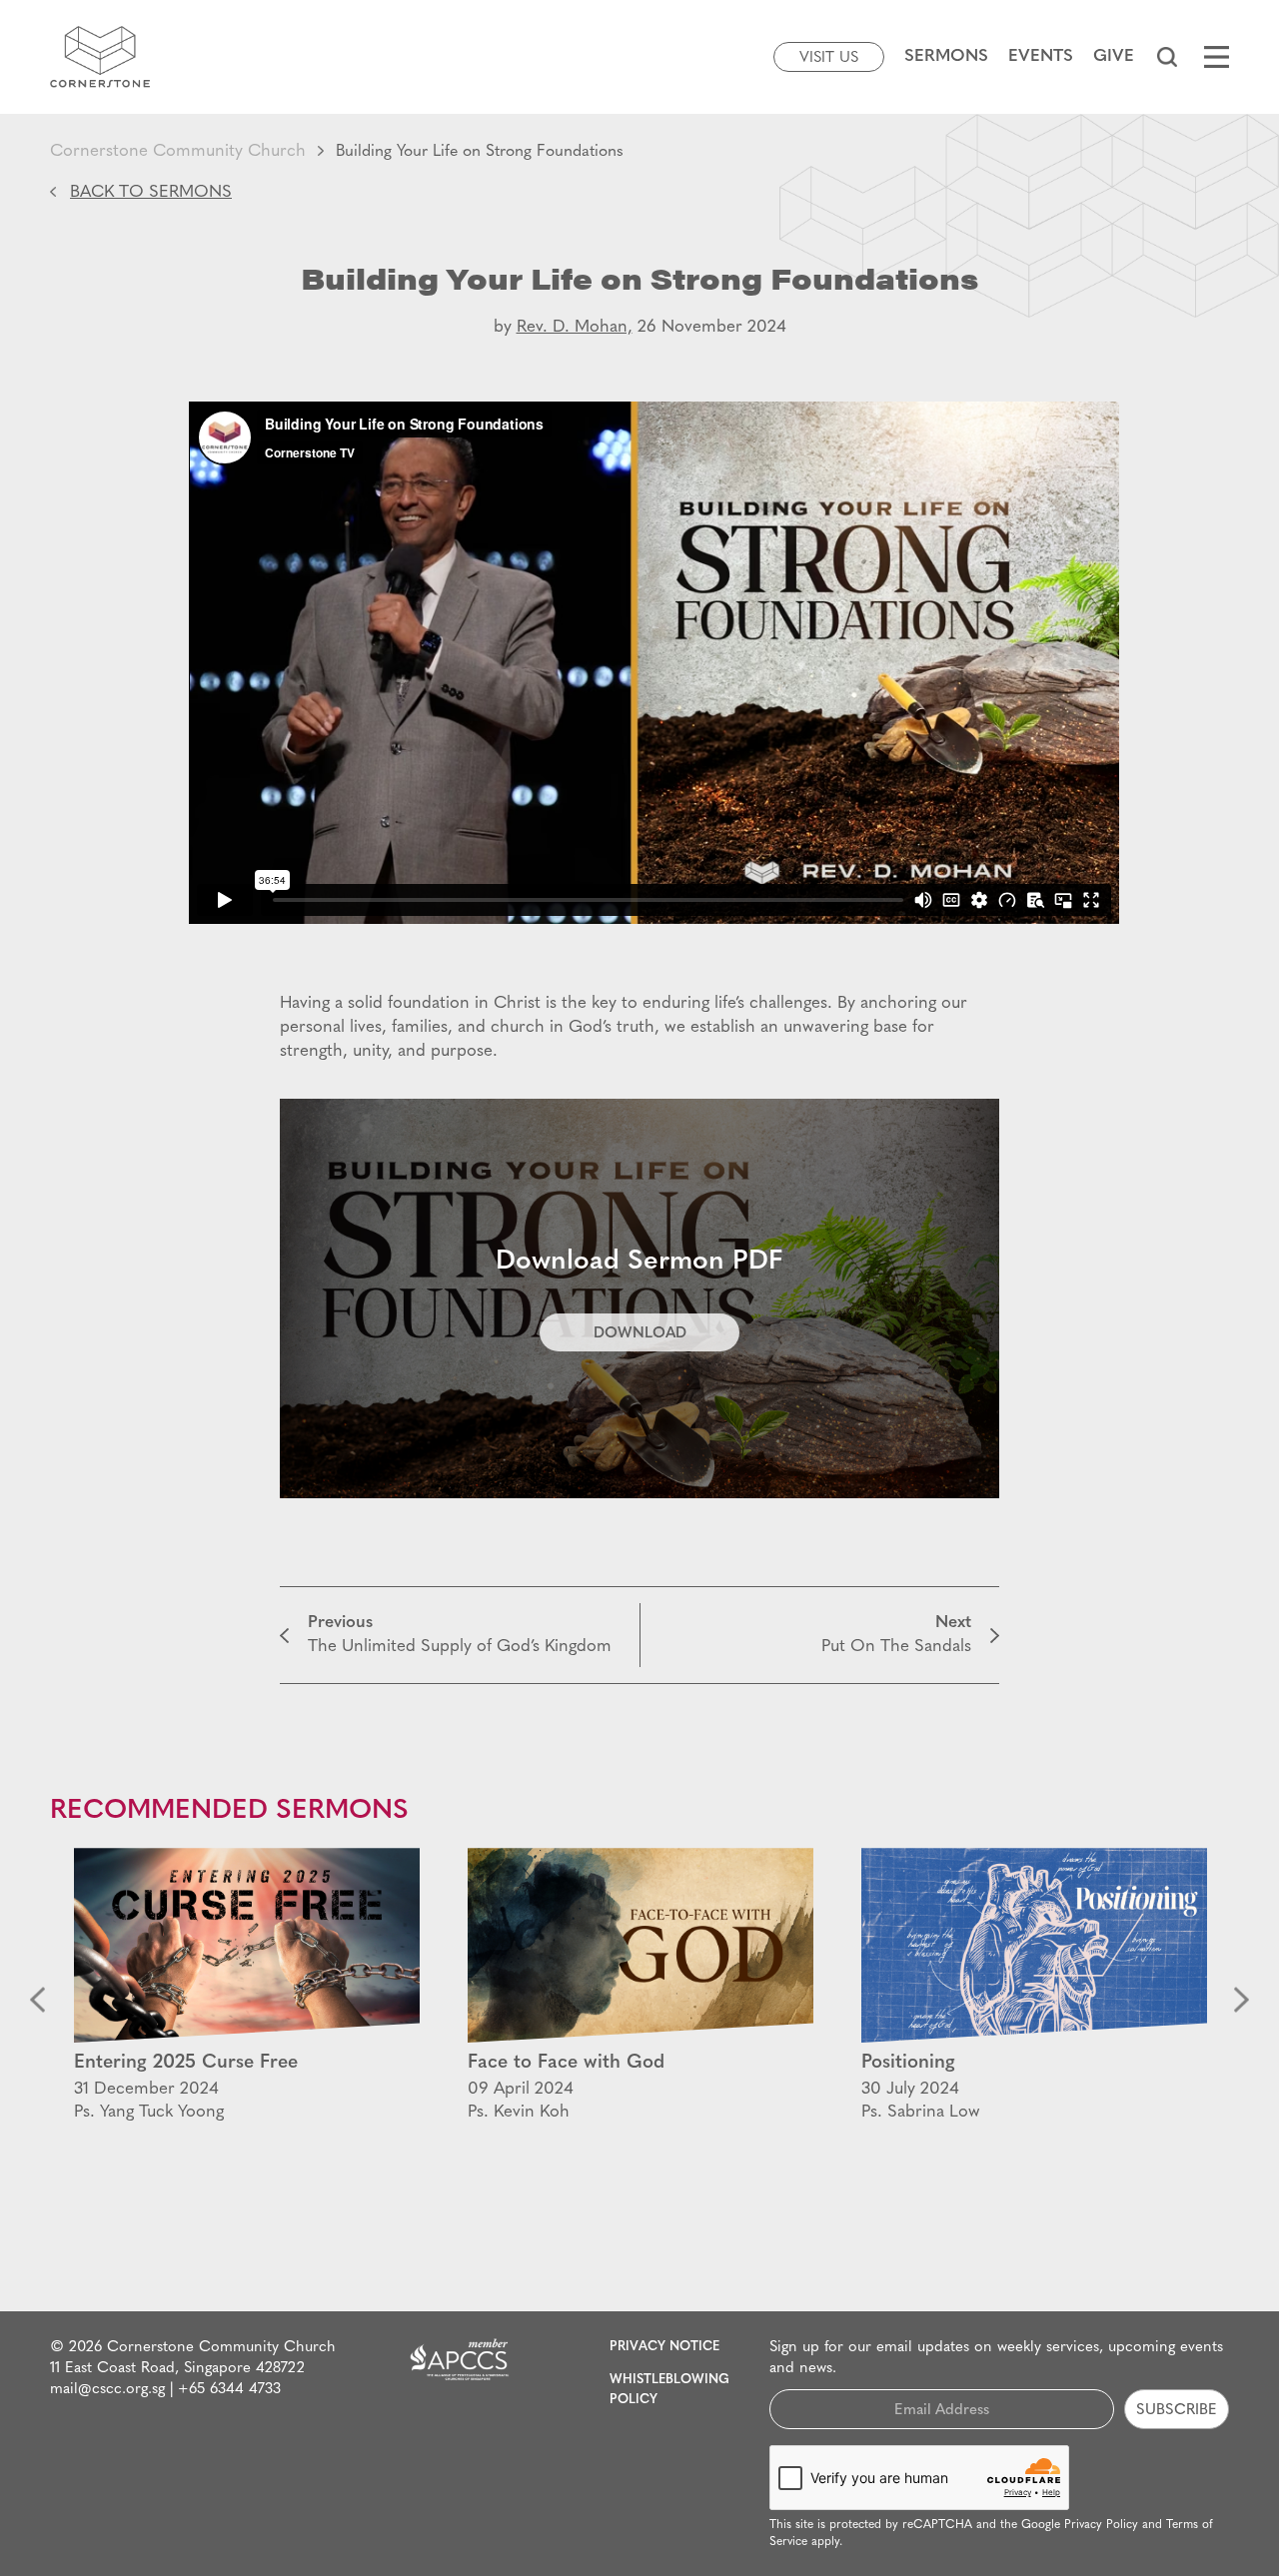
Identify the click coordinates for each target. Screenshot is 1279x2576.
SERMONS (946, 56)
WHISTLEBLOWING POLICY (669, 2390)
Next (1242, 2000)
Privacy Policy (1101, 2525)
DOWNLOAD (640, 1334)
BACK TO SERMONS (151, 192)
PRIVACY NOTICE (664, 2347)
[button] (1167, 57)
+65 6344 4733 (229, 2390)
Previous (37, 2000)
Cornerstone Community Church (178, 151)
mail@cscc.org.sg (107, 2390)
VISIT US (829, 58)
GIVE (1114, 56)
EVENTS (1041, 56)
